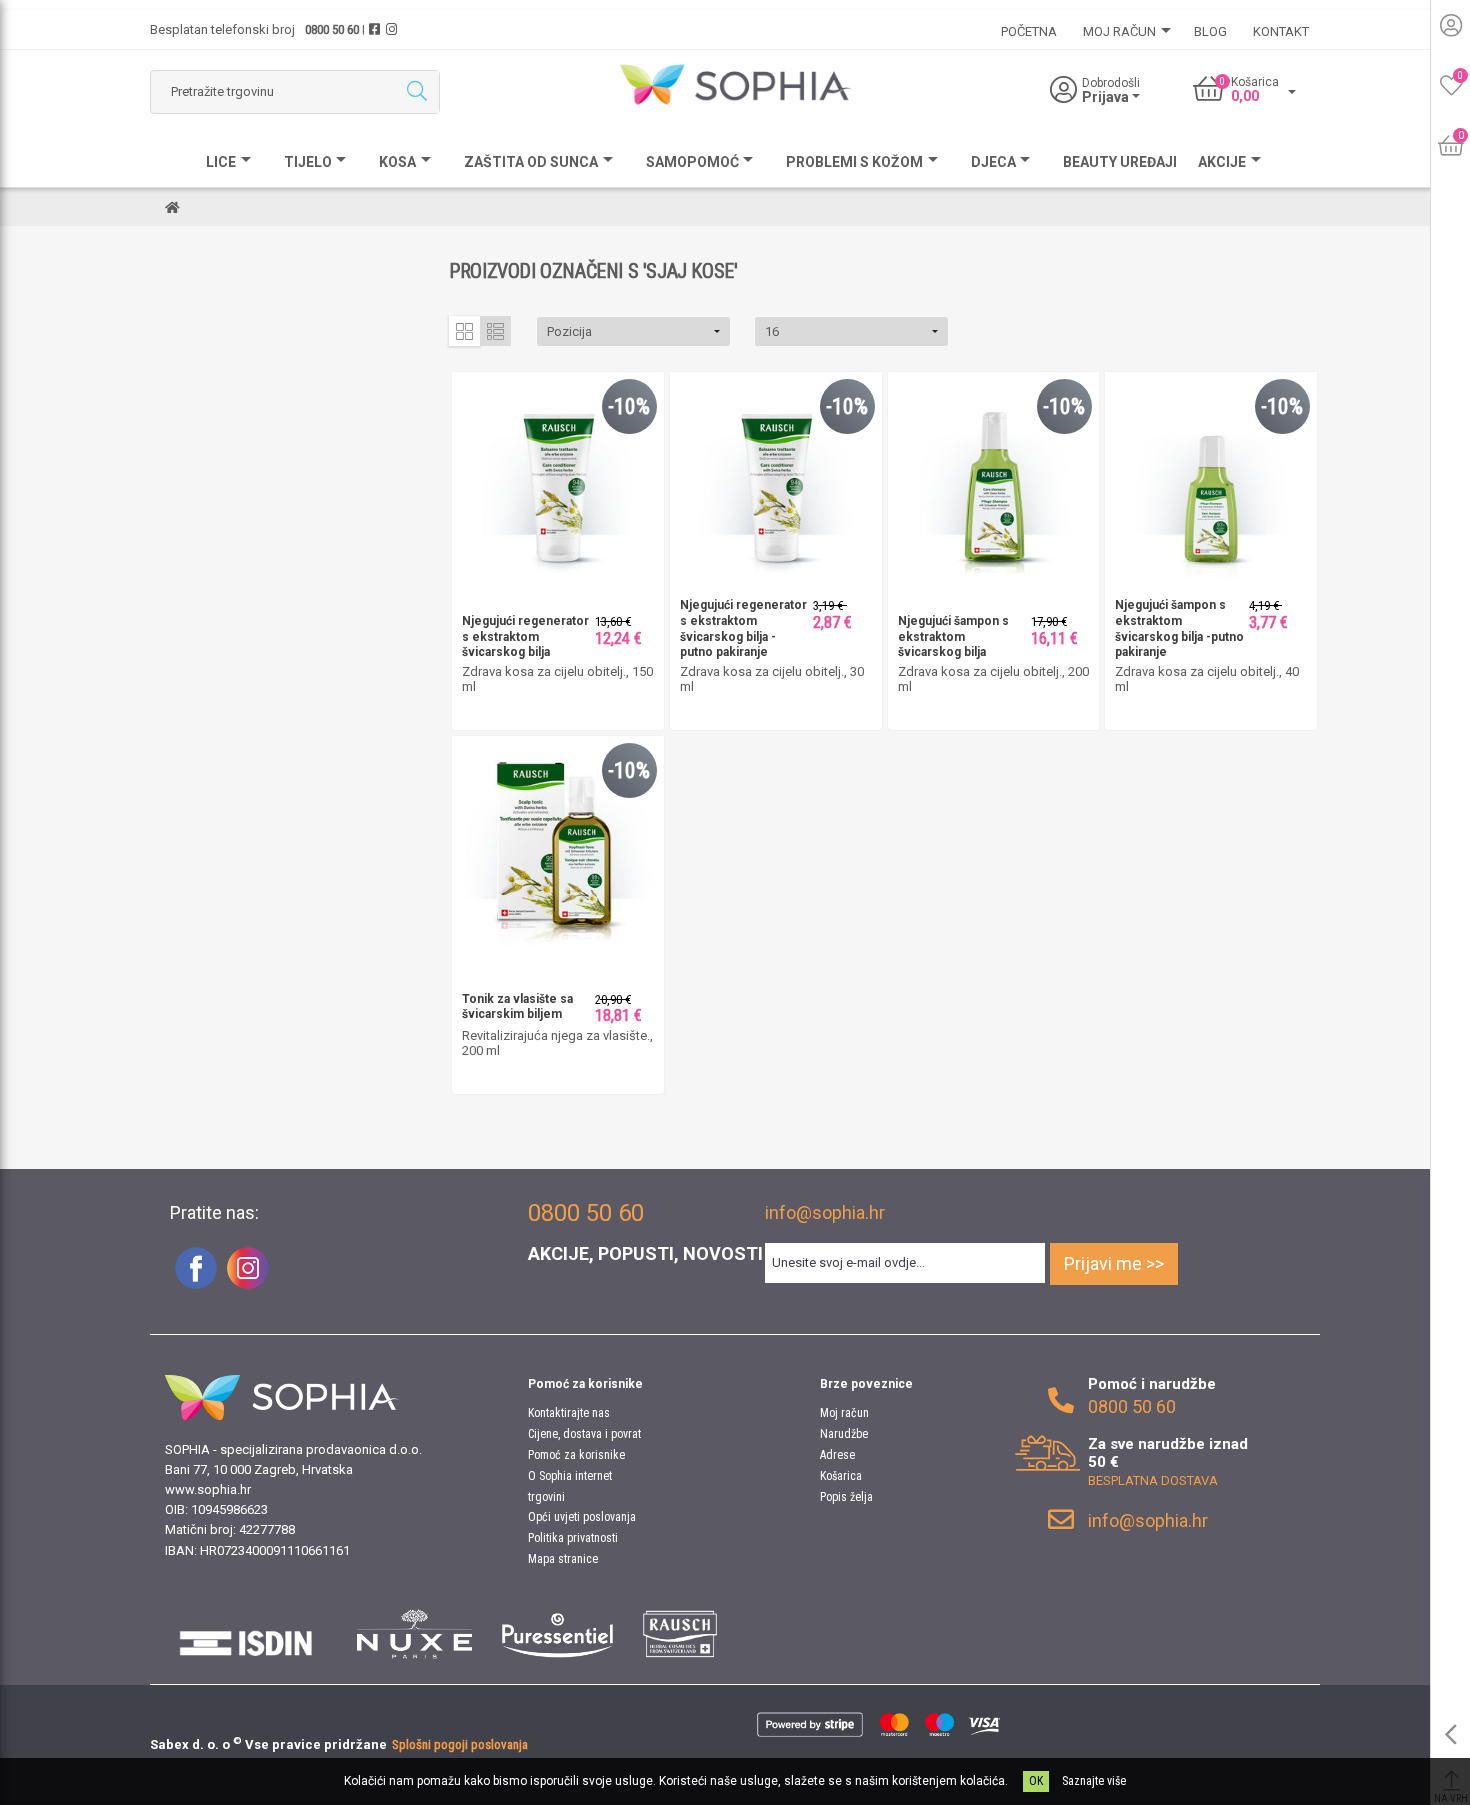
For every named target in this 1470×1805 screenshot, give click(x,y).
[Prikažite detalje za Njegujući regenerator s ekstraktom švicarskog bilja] (558, 476)
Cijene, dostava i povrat (584, 1434)
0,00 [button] (1245, 96)
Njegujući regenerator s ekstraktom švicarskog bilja (525, 636)
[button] (633, 331)
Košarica (841, 1476)
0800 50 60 (332, 29)
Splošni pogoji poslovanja (460, 1744)
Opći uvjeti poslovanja (582, 1517)
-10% (629, 406)
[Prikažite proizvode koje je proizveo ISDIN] (246, 1634)
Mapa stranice (563, 1559)
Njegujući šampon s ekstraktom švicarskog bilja (953, 636)
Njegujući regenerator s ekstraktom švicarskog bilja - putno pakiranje (743, 628)
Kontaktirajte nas (569, 1413)
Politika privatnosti (573, 1538)
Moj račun (844, 1413)
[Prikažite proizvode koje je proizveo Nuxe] (415, 1634)
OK (1036, 1781)
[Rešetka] (464, 331)
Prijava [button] (1107, 97)
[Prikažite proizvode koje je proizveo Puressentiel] (557, 1634)
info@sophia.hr (825, 1212)
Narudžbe (844, 1434)
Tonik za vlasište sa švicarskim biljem (517, 1007)
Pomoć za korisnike (576, 1455)
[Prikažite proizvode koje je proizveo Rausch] (679, 1634)
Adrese (837, 1455)
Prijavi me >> (1114, 1263)
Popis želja (846, 1497)
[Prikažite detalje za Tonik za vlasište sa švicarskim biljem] (558, 840)
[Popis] (495, 331)
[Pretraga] (416, 92)
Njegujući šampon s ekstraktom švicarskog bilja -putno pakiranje (1179, 628)
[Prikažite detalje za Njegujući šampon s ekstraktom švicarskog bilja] (994, 476)
